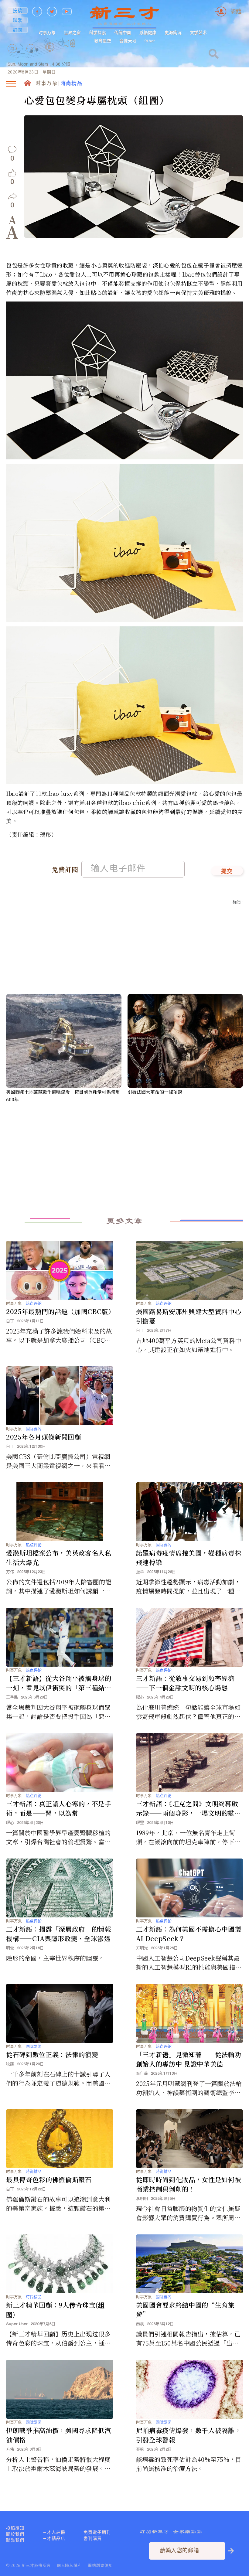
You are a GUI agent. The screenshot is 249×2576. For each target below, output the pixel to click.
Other (150, 41)
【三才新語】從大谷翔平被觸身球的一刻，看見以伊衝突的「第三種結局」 (59, 1683)
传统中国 (123, 32)
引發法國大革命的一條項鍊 (155, 1092)
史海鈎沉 (173, 32)
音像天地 (128, 41)
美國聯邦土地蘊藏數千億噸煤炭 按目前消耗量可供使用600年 (63, 1095)
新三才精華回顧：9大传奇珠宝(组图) (55, 2310)
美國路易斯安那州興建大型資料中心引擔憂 (189, 1316)
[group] (50, 55)
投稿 (18, 10)
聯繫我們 (15, 2540)
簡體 (236, 11)
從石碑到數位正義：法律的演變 (52, 2054)
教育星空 (103, 41)
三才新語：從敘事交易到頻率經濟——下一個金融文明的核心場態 (185, 1683)
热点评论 (34, 1303)
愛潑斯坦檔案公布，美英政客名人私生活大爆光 (59, 1557)
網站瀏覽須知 (100, 2565)
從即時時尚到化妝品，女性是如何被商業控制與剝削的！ (189, 2184)
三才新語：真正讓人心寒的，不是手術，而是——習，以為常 (59, 1808)
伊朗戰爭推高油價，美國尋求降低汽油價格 (59, 2435)
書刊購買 (93, 2538)
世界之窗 (72, 32)
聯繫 (18, 20)
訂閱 (18, 30)
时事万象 (47, 32)
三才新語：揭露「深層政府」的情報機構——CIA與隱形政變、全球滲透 (59, 1934)
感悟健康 (148, 32)
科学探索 (97, 32)
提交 (227, 872)
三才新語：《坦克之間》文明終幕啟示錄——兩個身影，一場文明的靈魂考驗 (189, 1808)
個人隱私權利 (69, 2565)
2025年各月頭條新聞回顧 (44, 1437)
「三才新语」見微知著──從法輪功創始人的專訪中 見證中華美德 (189, 2059)
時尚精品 (72, 84)
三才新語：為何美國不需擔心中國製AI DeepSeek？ (189, 1934)
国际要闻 (34, 1429)
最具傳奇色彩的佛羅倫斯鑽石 (49, 2179)
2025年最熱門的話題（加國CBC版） (60, 1311)
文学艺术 (198, 32)
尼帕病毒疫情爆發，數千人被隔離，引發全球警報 (189, 2435)
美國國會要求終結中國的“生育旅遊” (185, 2310)
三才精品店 (54, 2538)
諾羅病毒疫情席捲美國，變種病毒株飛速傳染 (189, 1557)
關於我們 (15, 2534)
